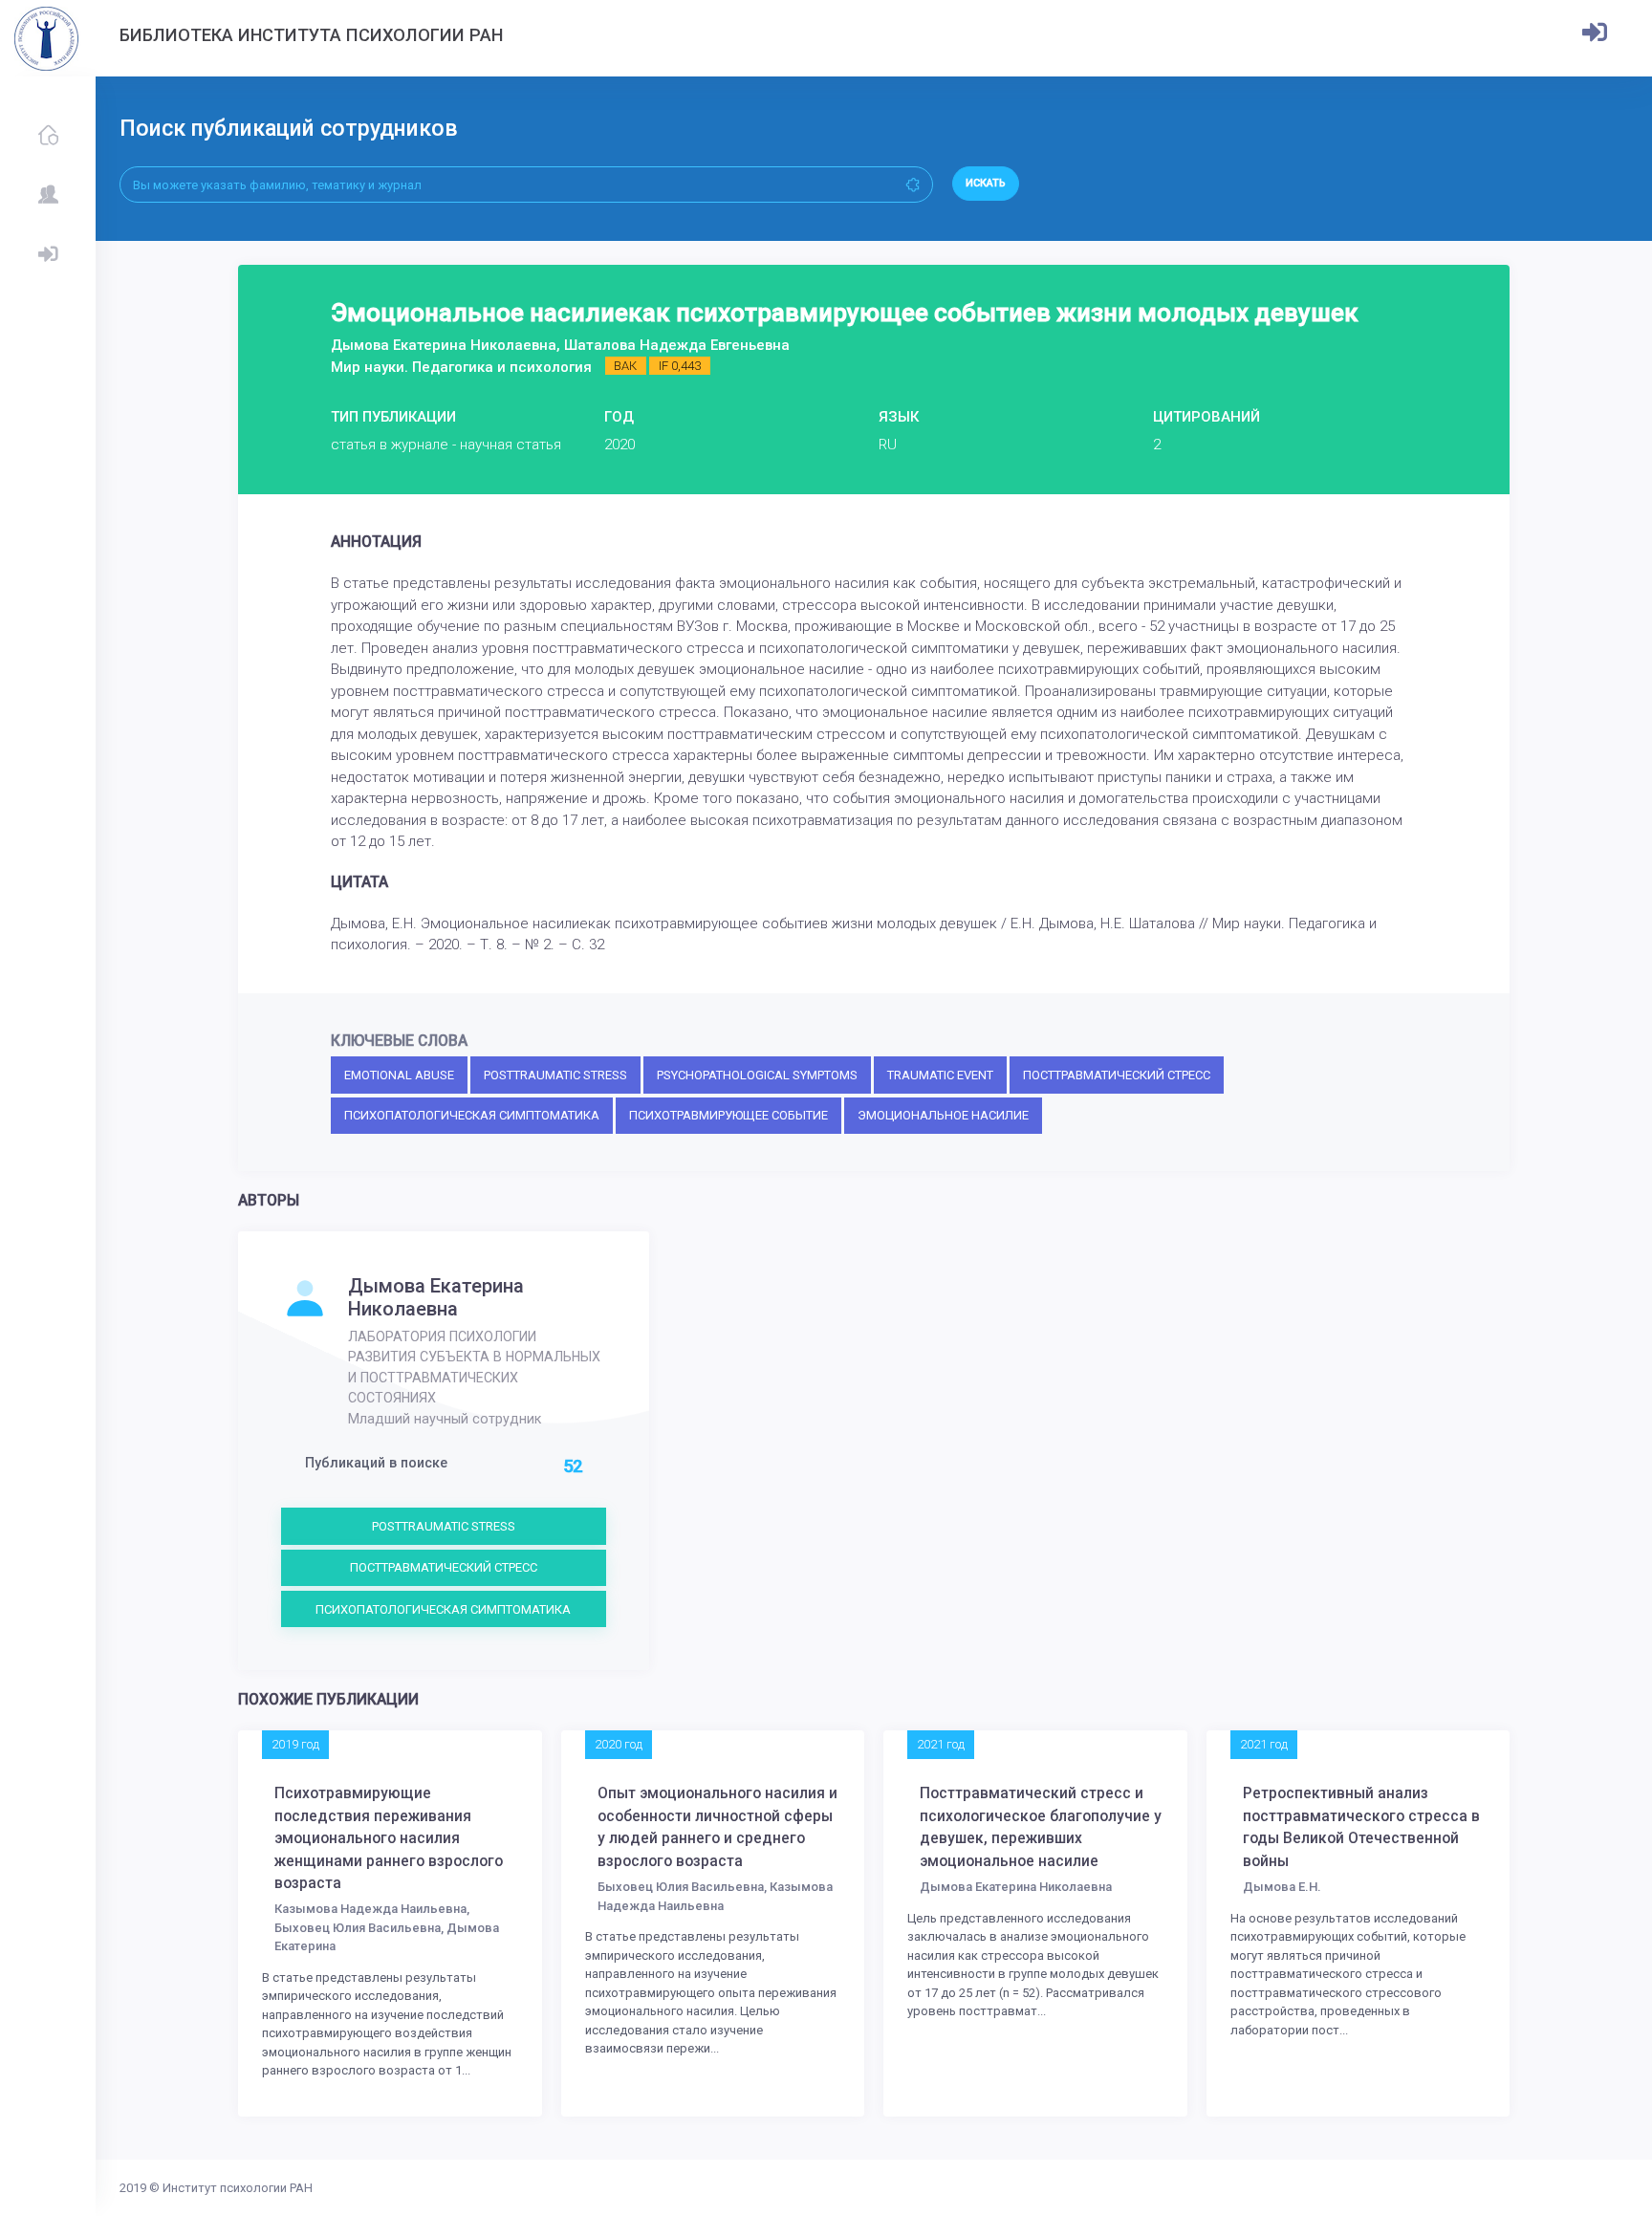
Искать (986, 183)
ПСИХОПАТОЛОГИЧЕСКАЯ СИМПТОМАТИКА (472, 1115)
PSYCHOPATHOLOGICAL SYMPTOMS (757, 1075)
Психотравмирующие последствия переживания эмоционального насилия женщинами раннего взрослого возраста (389, 1838)
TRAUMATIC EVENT (940, 1075)
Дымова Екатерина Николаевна (436, 1297)
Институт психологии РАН (238, 2188)
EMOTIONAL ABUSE (399, 1075)
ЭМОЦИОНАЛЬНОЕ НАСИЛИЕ (943, 1115)
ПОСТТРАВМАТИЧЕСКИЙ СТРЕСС (1117, 1075)
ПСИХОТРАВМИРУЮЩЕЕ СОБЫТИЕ (728, 1115)
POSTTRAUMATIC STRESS (555, 1075)
